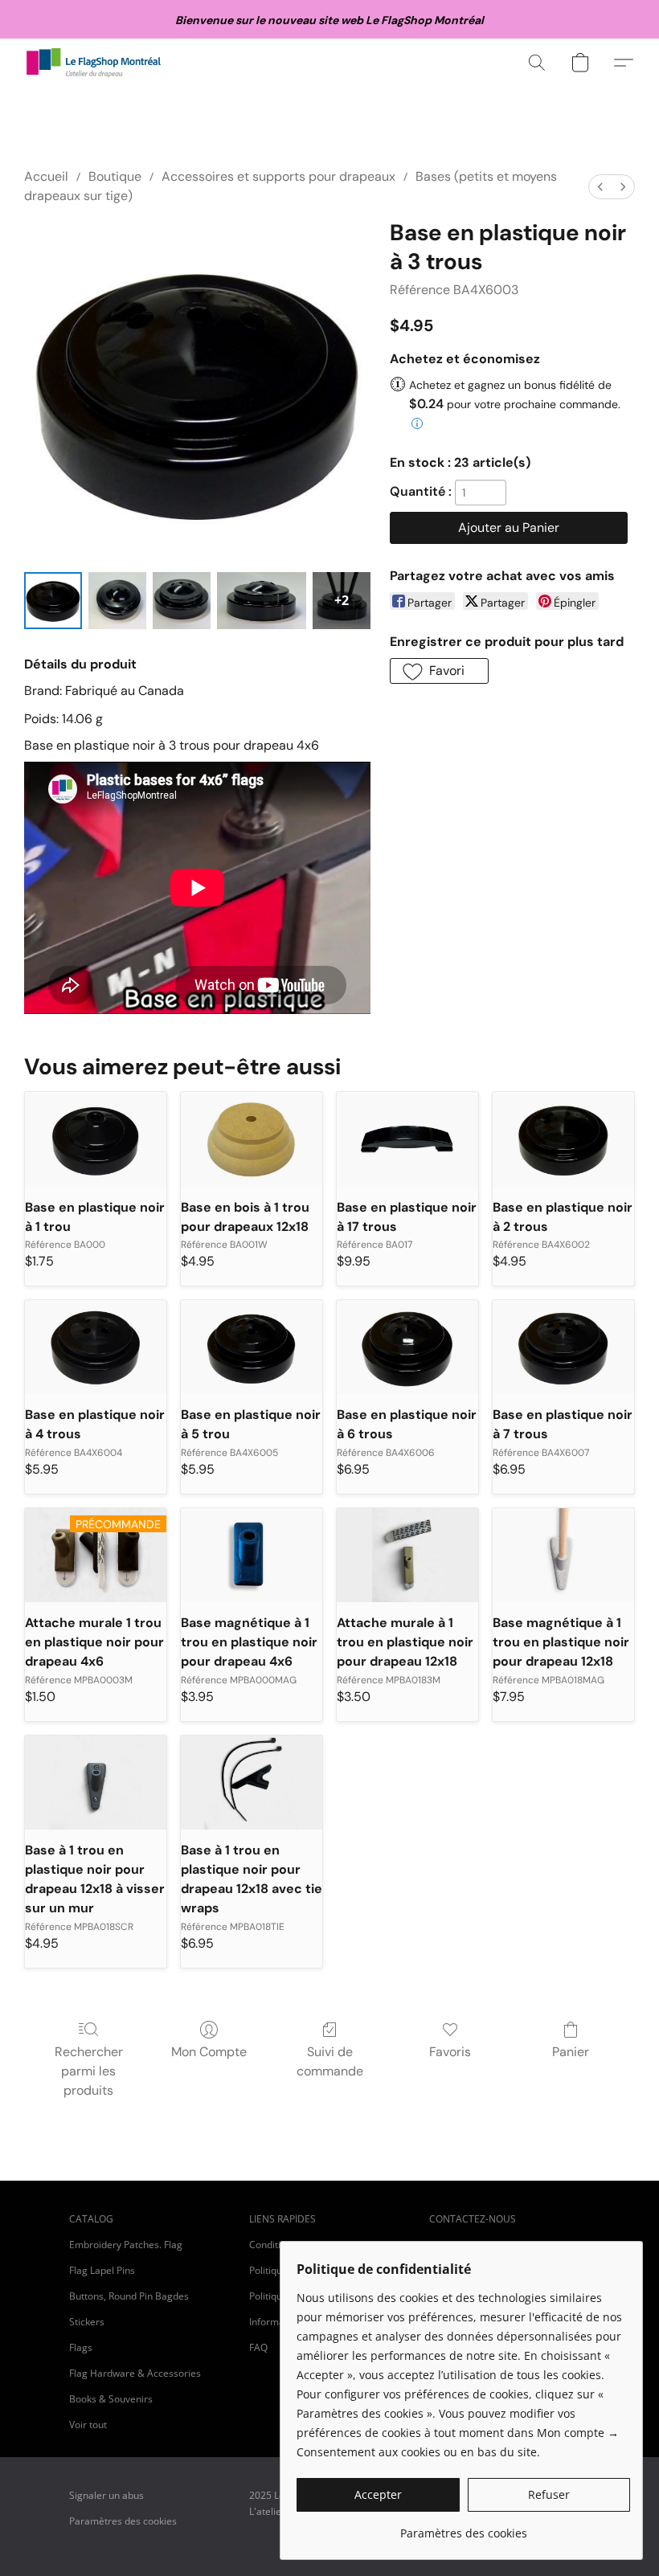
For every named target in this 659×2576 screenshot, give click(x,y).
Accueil (46, 176)
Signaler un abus (106, 2495)
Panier (571, 2052)
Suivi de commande (330, 2061)
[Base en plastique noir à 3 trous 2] (182, 601)
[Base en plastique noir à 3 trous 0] (53, 601)
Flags (81, 2347)
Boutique (115, 176)
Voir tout (88, 2425)
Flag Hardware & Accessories (135, 2373)
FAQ (258, 2347)
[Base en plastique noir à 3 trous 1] (117, 601)
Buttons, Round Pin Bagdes (129, 2296)
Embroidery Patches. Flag (126, 2245)
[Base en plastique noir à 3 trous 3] (262, 601)
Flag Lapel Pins (102, 2270)
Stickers (87, 2322)
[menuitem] (600, 187)
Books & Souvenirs (111, 2399)
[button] (94, 63)
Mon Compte (209, 2052)
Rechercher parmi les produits (89, 2071)
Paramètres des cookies (123, 2521)
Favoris (450, 2052)
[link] (463, 2527)
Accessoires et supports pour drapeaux (278, 176)
